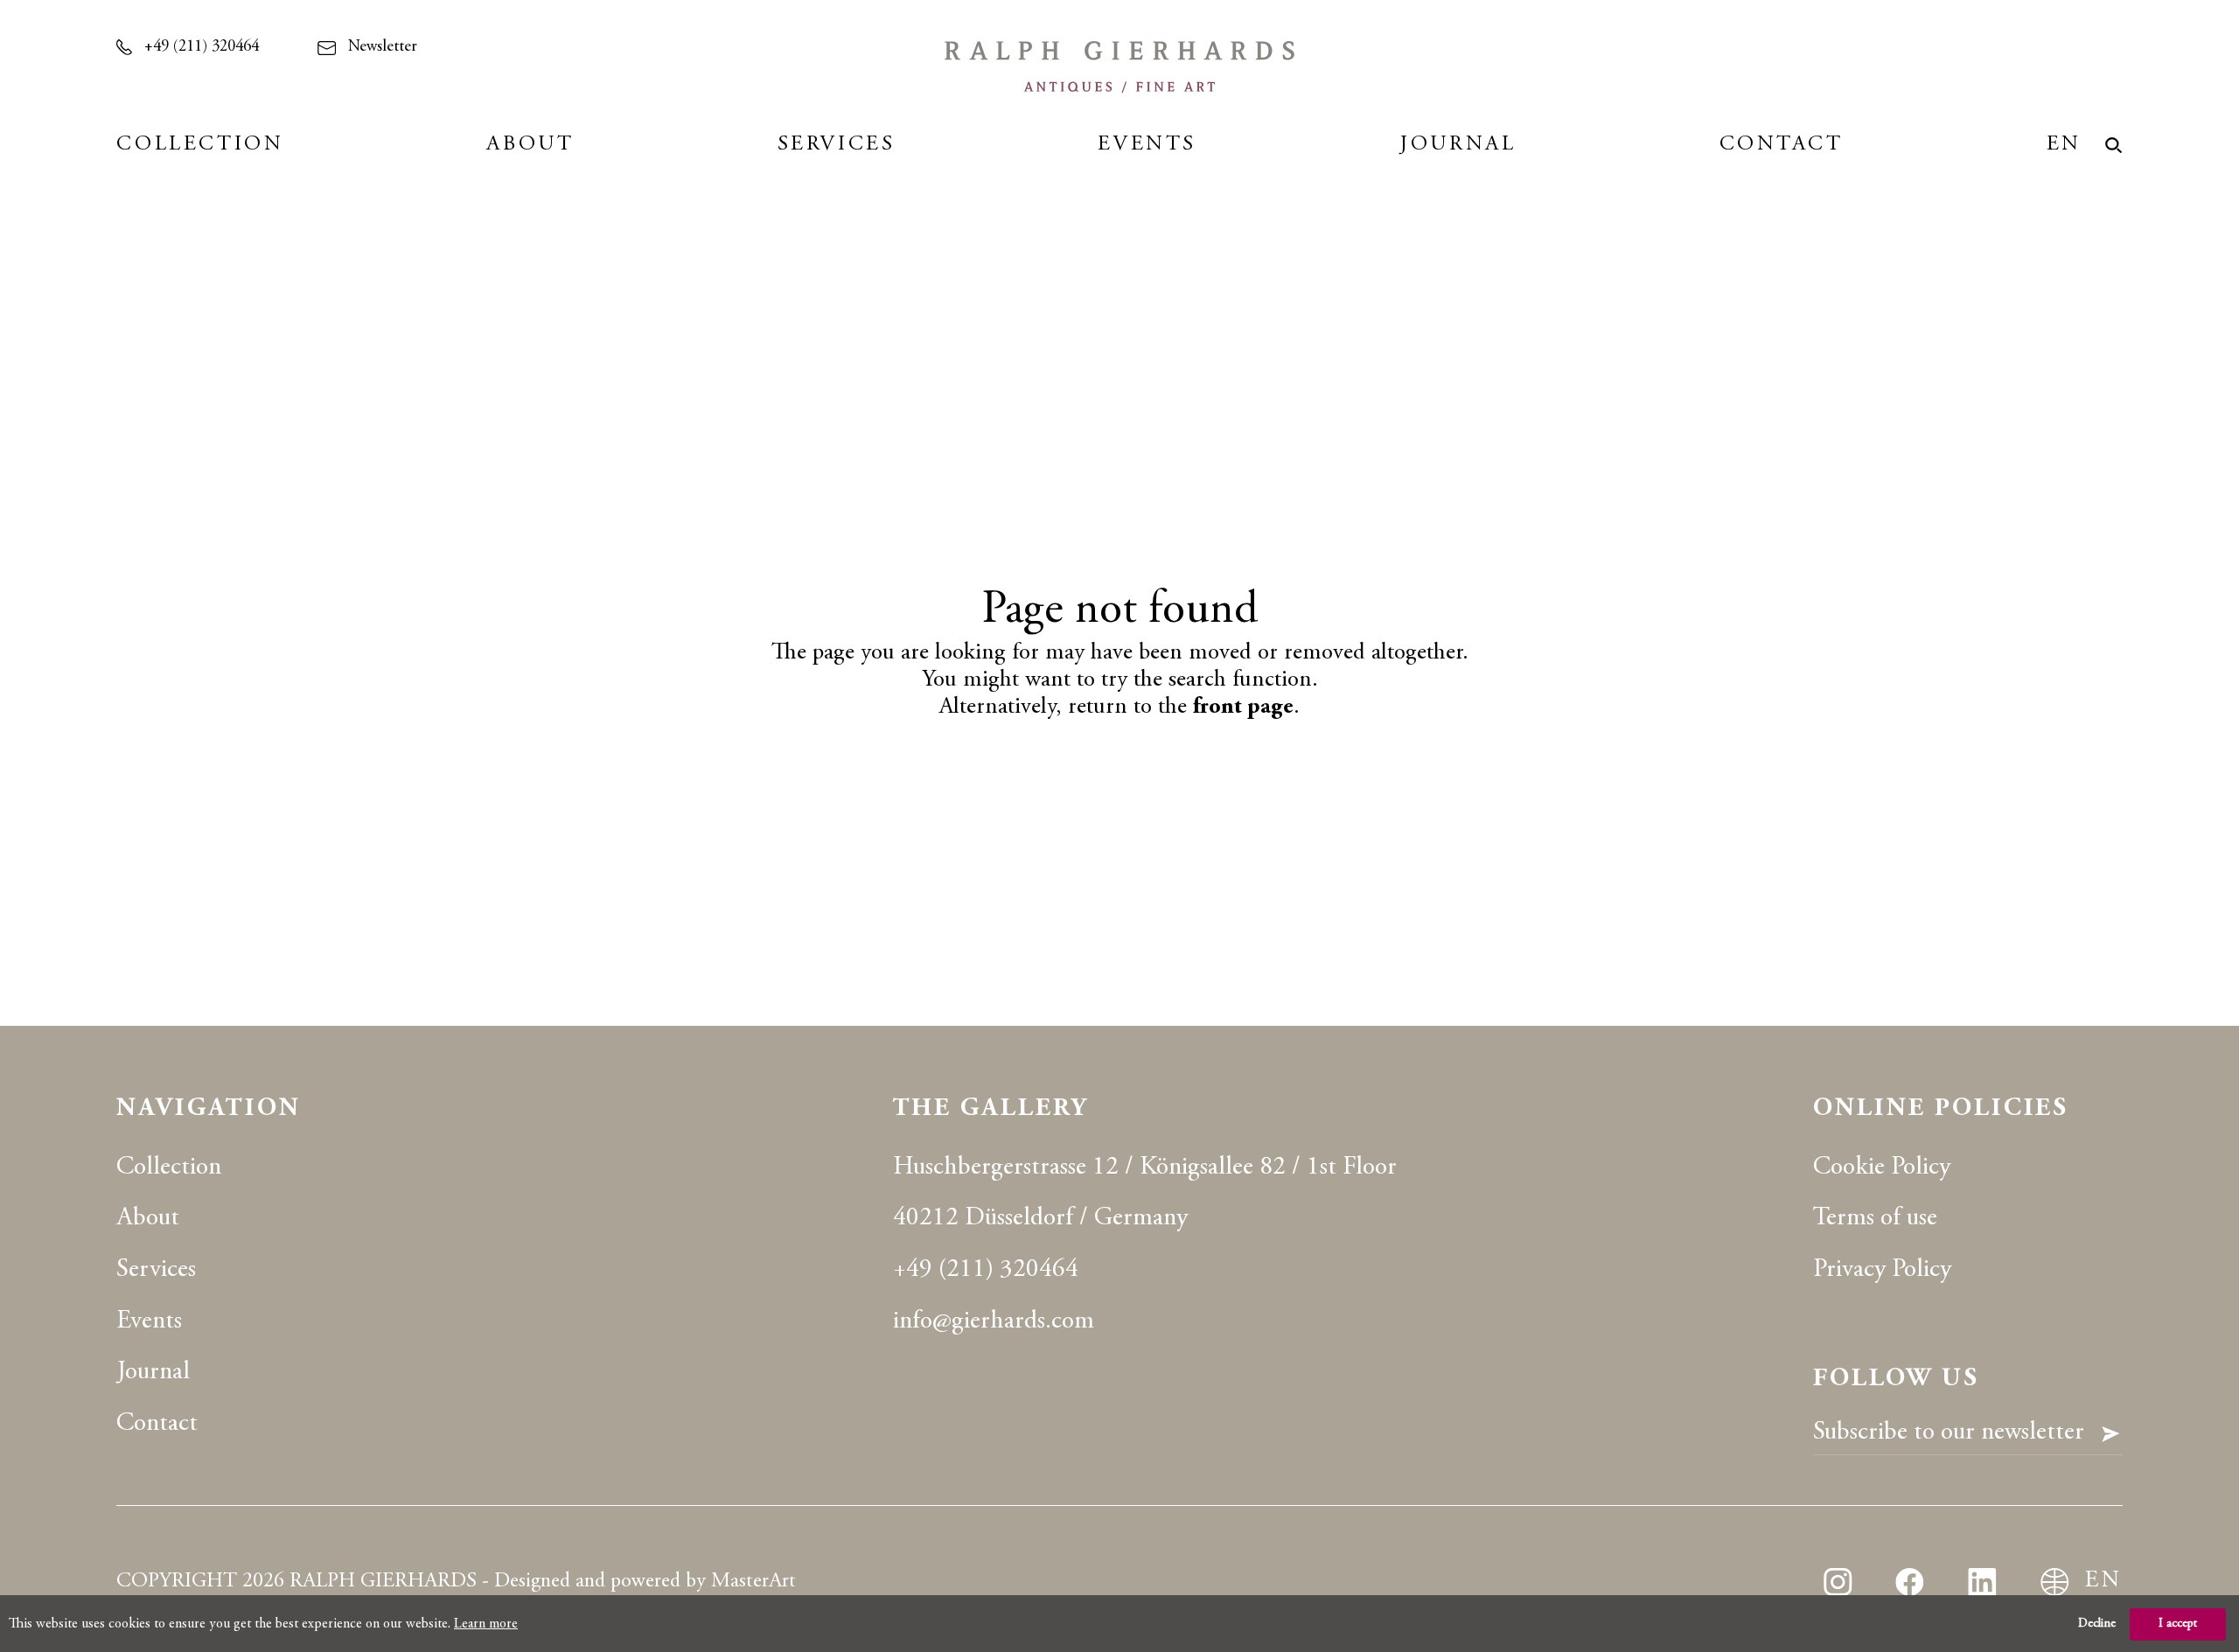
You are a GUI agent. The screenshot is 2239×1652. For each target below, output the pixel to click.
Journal (1458, 145)
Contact (1782, 145)
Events (1147, 145)
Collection (200, 145)
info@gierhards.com (994, 1322)
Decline (2097, 1624)
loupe (2114, 146)
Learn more (486, 1624)
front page (1243, 708)
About (530, 145)
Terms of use (1875, 1219)
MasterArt (753, 1582)
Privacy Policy (1882, 1270)
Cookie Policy (1882, 1168)
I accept (2178, 1624)
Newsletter (383, 47)
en (2064, 145)
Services (837, 145)
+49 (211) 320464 (202, 47)
